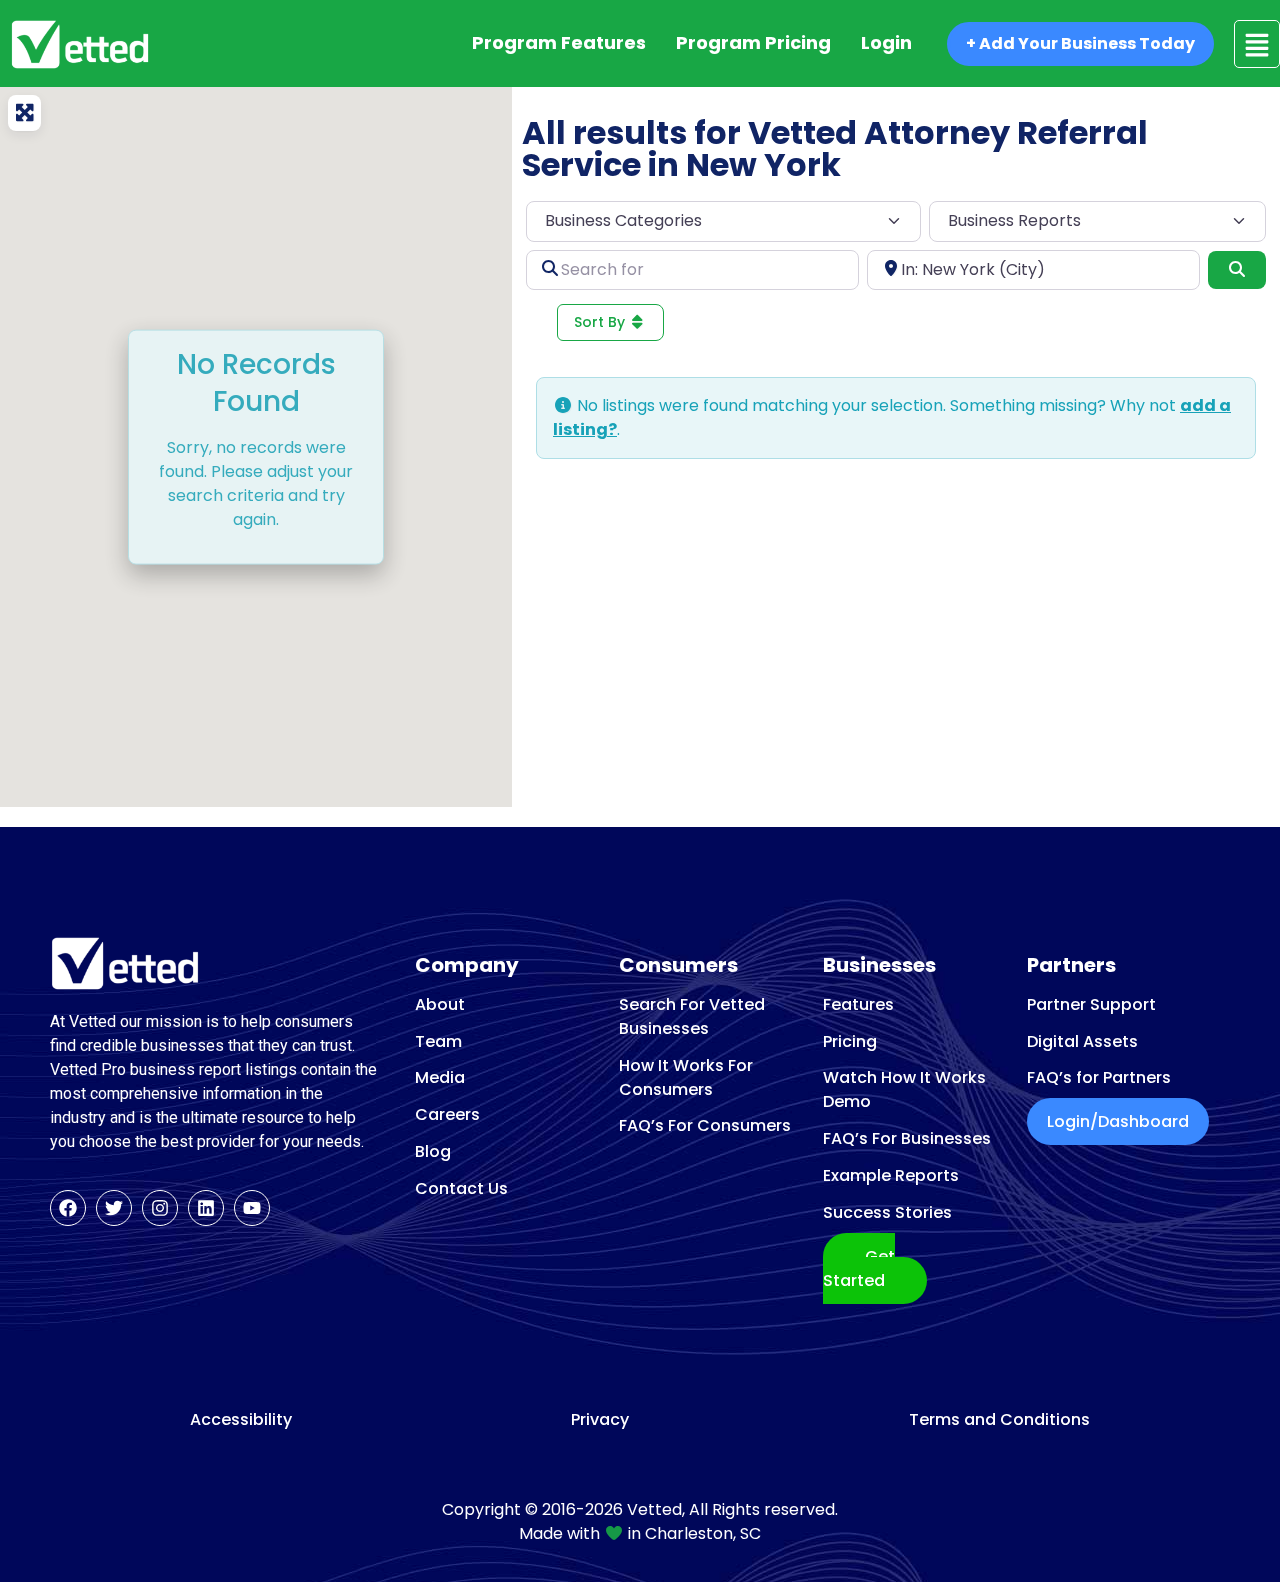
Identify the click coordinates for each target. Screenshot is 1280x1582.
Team (438, 1041)
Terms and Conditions (999, 1420)
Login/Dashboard (1118, 1121)
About (440, 1004)
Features (858, 1004)
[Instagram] (160, 1208)
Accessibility (241, 1420)
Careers (447, 1114)
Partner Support (1091, 1004)
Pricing (850, 1041)
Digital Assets (1082, 1041)
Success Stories (887, 1212)
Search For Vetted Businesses (692, 1016)
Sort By (601, 322)
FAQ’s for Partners (1099, 1077)
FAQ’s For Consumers (705, 1125)
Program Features (559, 42)
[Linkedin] (206, 1208)
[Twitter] (114, 1208)
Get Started (859, 1268)
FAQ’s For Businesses (907, 1138)
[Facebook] (68, 1208)
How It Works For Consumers (686, 1077)
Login (886, 42)
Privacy (600, 1420)
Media (440, 1077)
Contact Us (461, 1188)
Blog (433, 1151)
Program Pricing (753, 42)
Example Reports (891, 1175)
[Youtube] (252, 1208)
